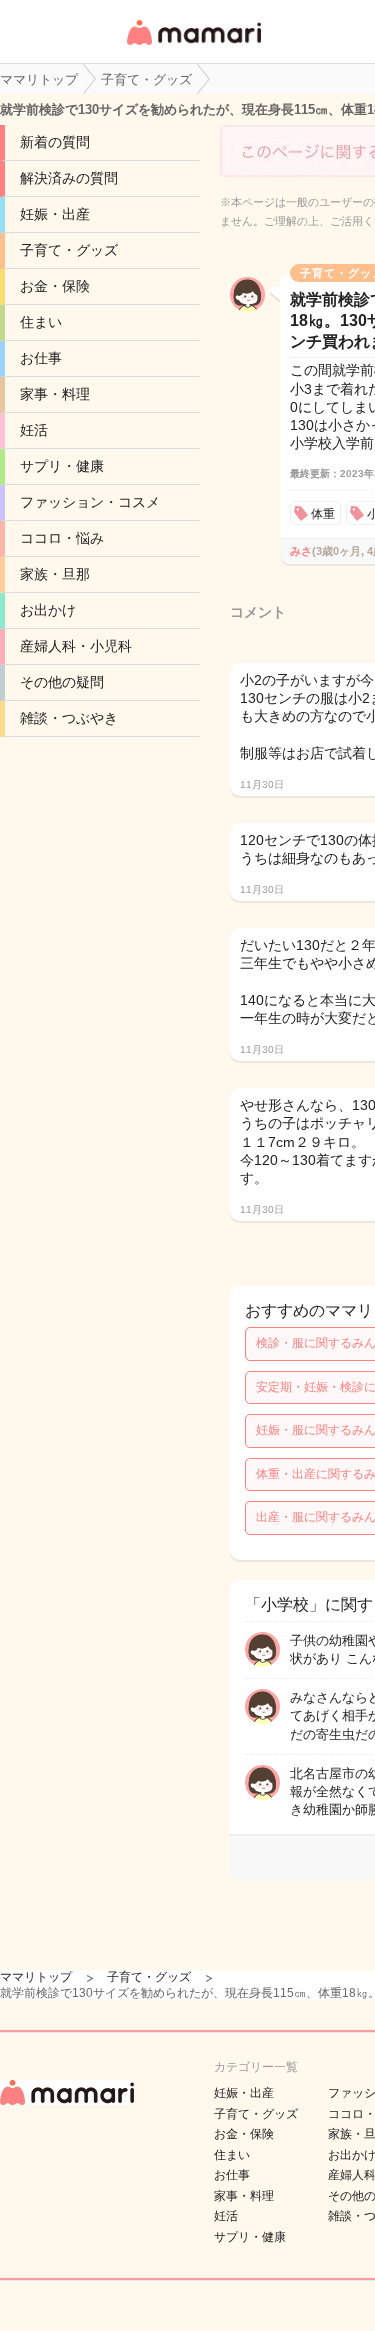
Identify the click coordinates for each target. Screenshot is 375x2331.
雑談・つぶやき (69, 718)
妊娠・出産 (55, 214)
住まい (41, 322)
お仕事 (41, 358)
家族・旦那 (55, 574)
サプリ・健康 (62, 466)
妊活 (34, 430)
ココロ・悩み (62, 538)
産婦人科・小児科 (76, 646)
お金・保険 (55, 286)
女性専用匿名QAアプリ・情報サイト (193, 46)
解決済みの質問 (69, 178)
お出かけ (48, 610)
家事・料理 (55, 394)
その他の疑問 (62, 682)
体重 (323, 514)
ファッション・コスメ (90, 502)
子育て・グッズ (69, 250)
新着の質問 (55, 142)
